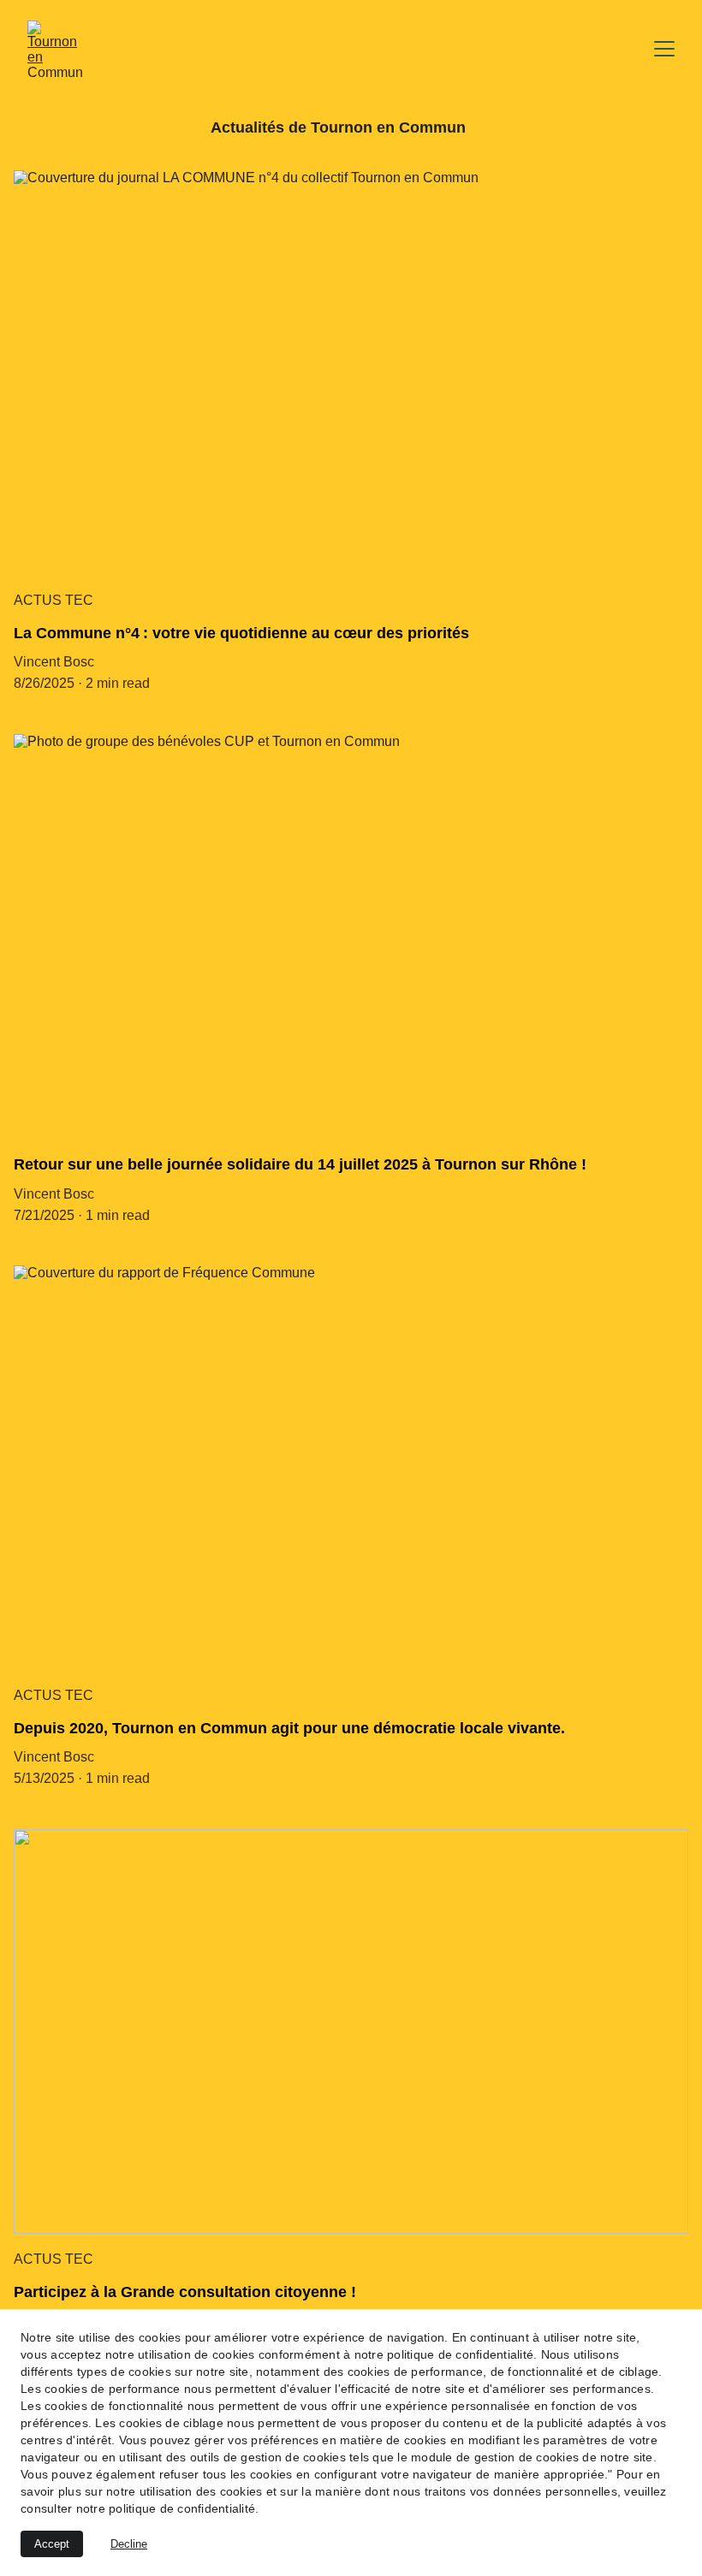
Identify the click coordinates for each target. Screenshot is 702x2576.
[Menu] (664, 49)
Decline (129, 2544)
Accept (52, 2544)
